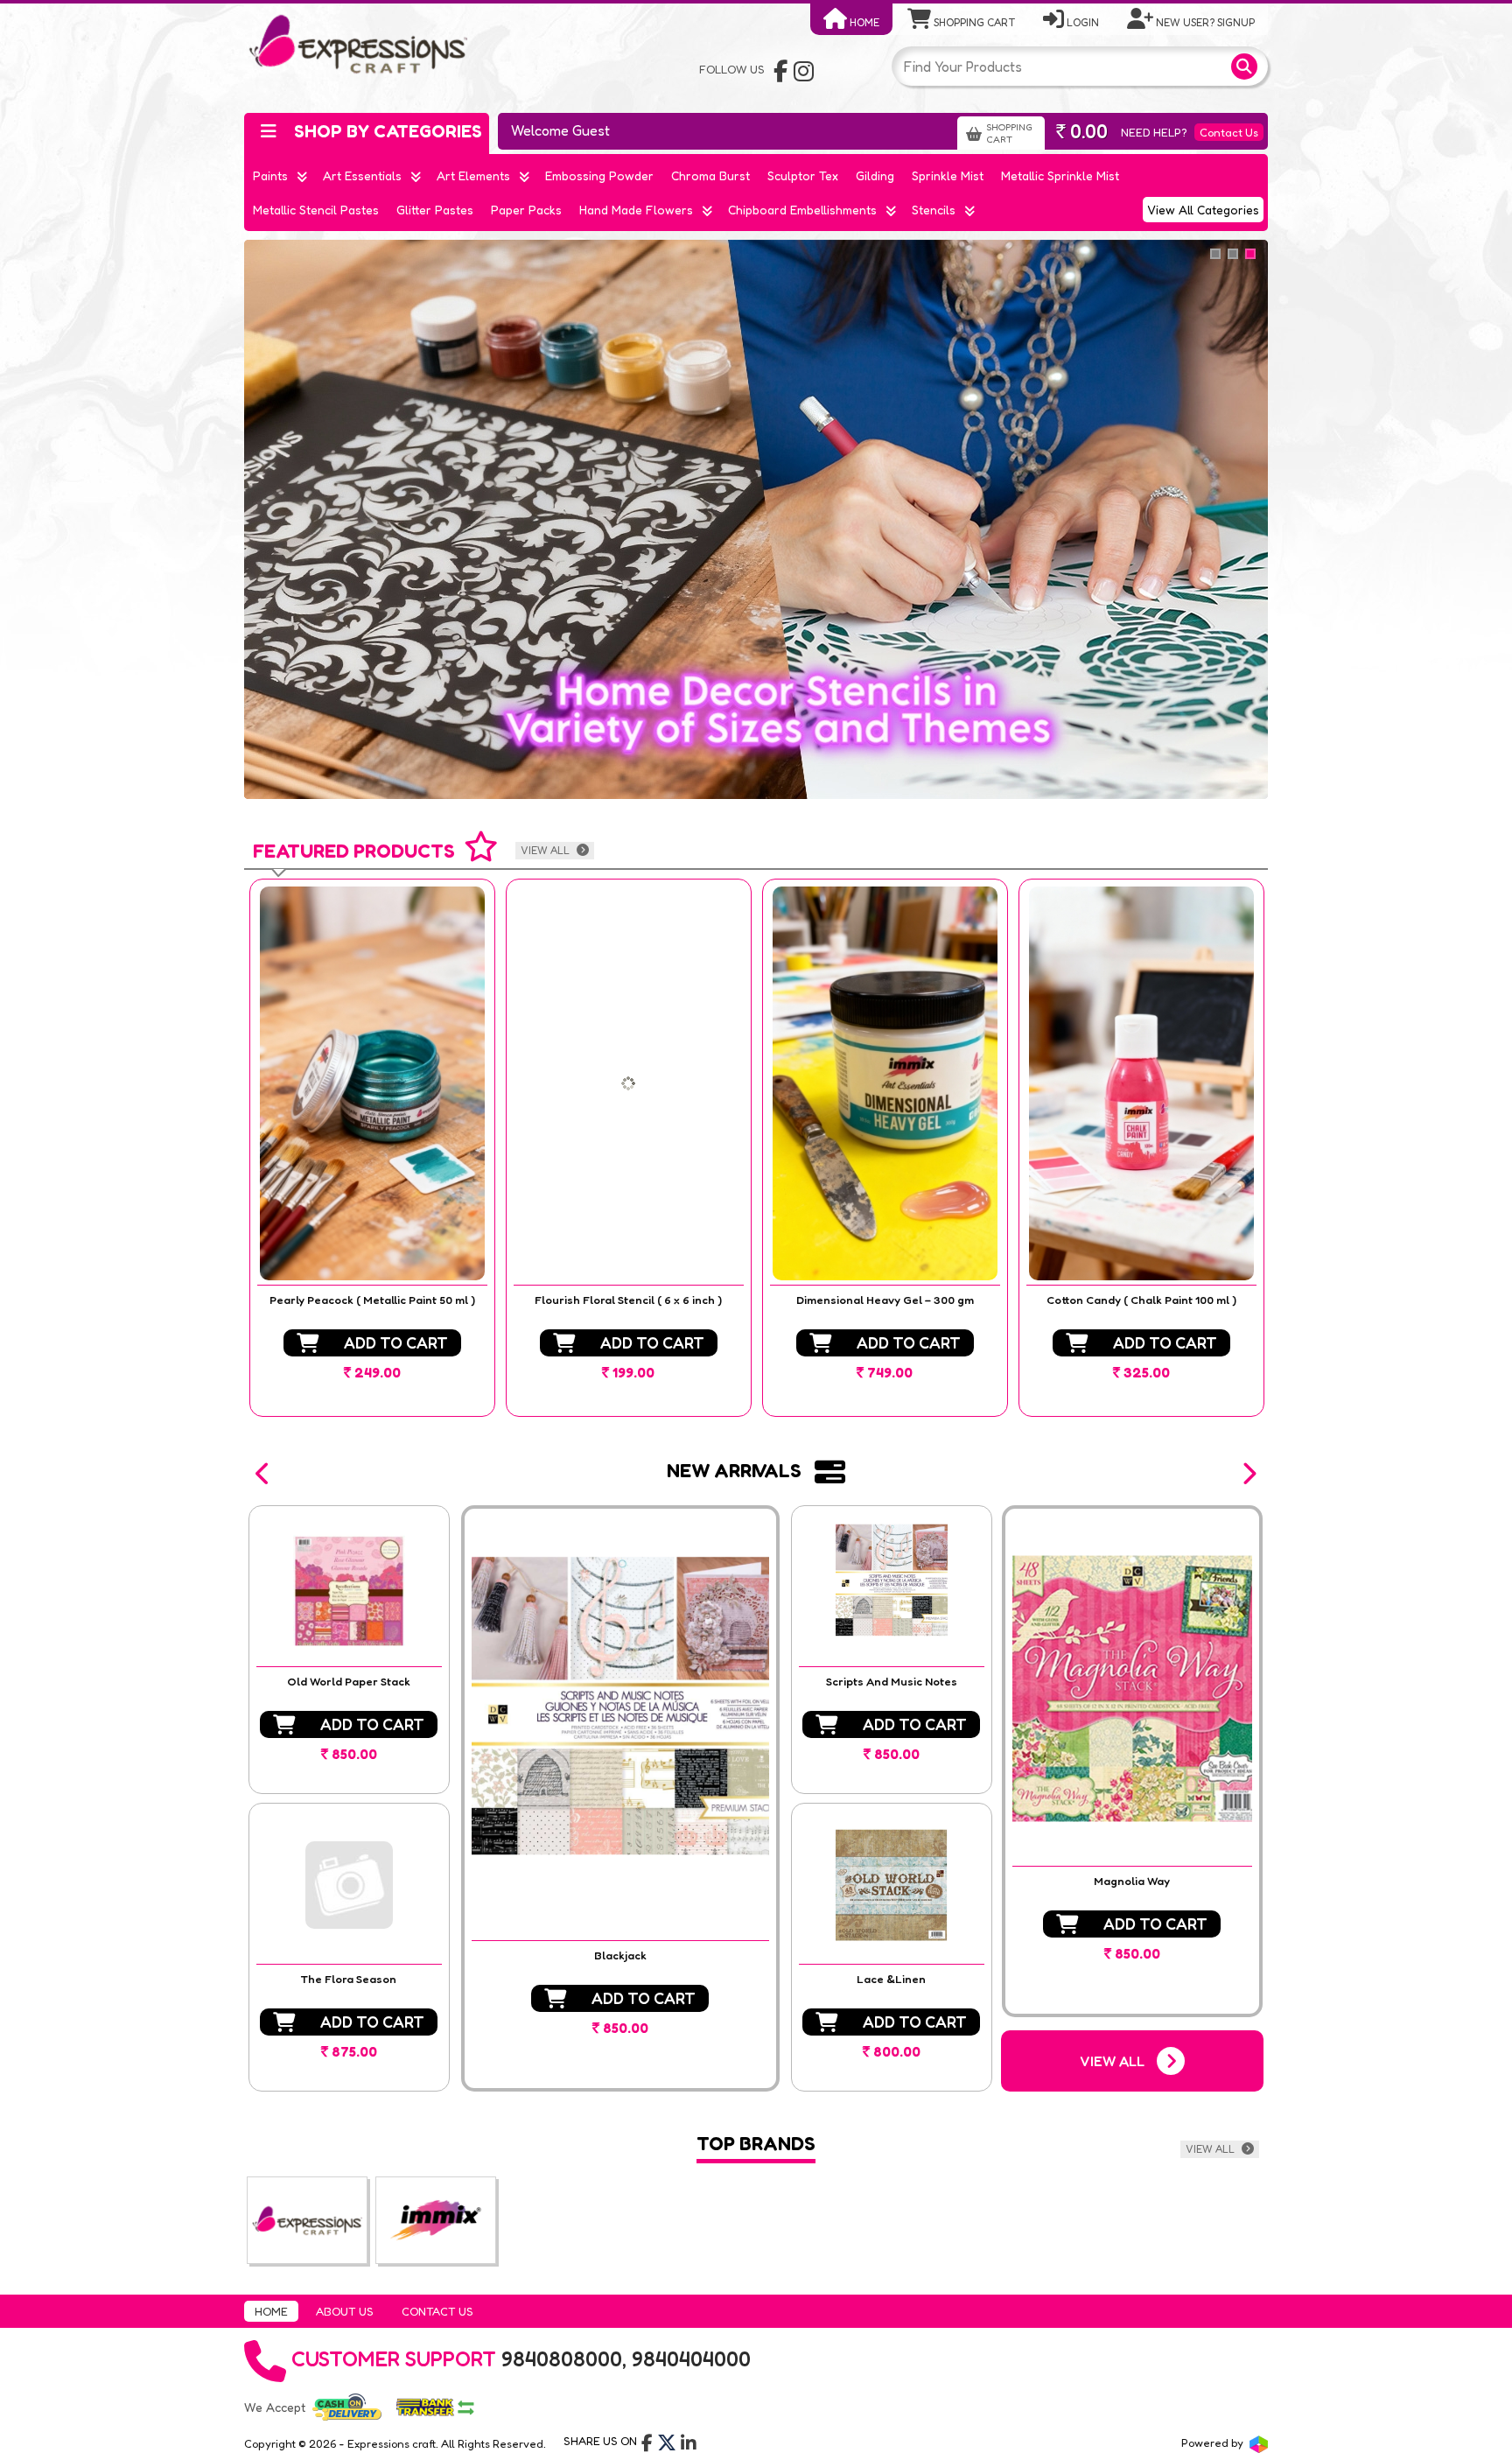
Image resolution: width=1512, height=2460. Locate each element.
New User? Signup (1204, 22)
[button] (263, 1474)
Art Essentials (362, 175)
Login (1081, 22)
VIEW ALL (546, 850)
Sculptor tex (803, 175)
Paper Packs (526, 210)
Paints (270, 175)
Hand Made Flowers (636, 210)
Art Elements (473, 175)
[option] (372, 1148)
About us (345, 2311)
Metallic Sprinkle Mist (1060, 175)
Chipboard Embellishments (802, 210)
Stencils (934, 210)
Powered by (1214, 2442)
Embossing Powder (599, 175)
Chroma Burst (710, 175)
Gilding (875, 175)
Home (863, 22)
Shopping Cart (973, 22)
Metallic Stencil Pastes (316, 210)
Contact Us (1229, 132)
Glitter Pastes (435, 210)
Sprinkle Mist (948, 175)
